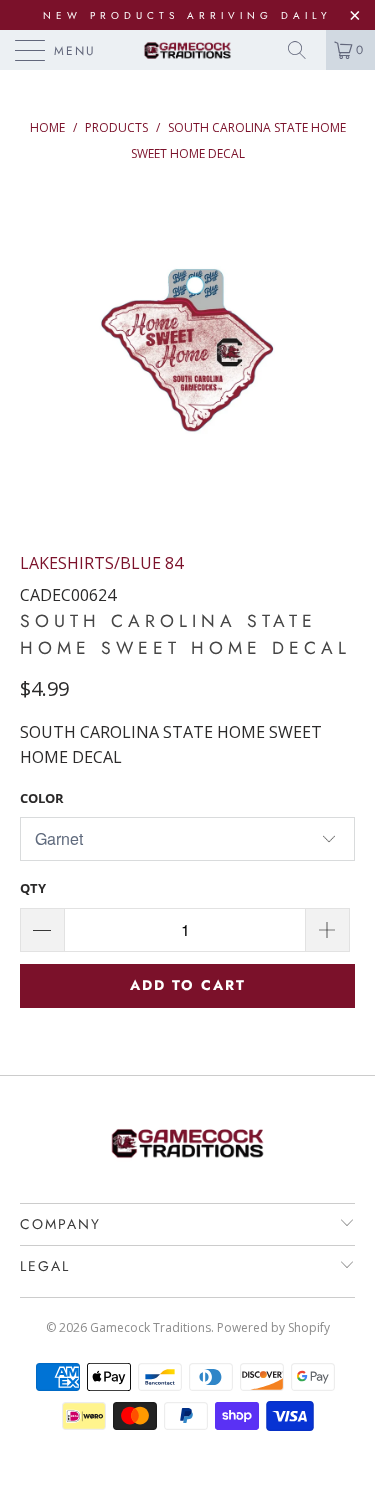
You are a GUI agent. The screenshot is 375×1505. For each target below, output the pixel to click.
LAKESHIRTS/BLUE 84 (101, 563)
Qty (33, 888)
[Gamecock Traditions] (188, 50)
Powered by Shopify (273, 1327)
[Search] (304, 50)
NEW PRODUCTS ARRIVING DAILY (187, 15)
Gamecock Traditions (150, 1327)
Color (42, 798)
